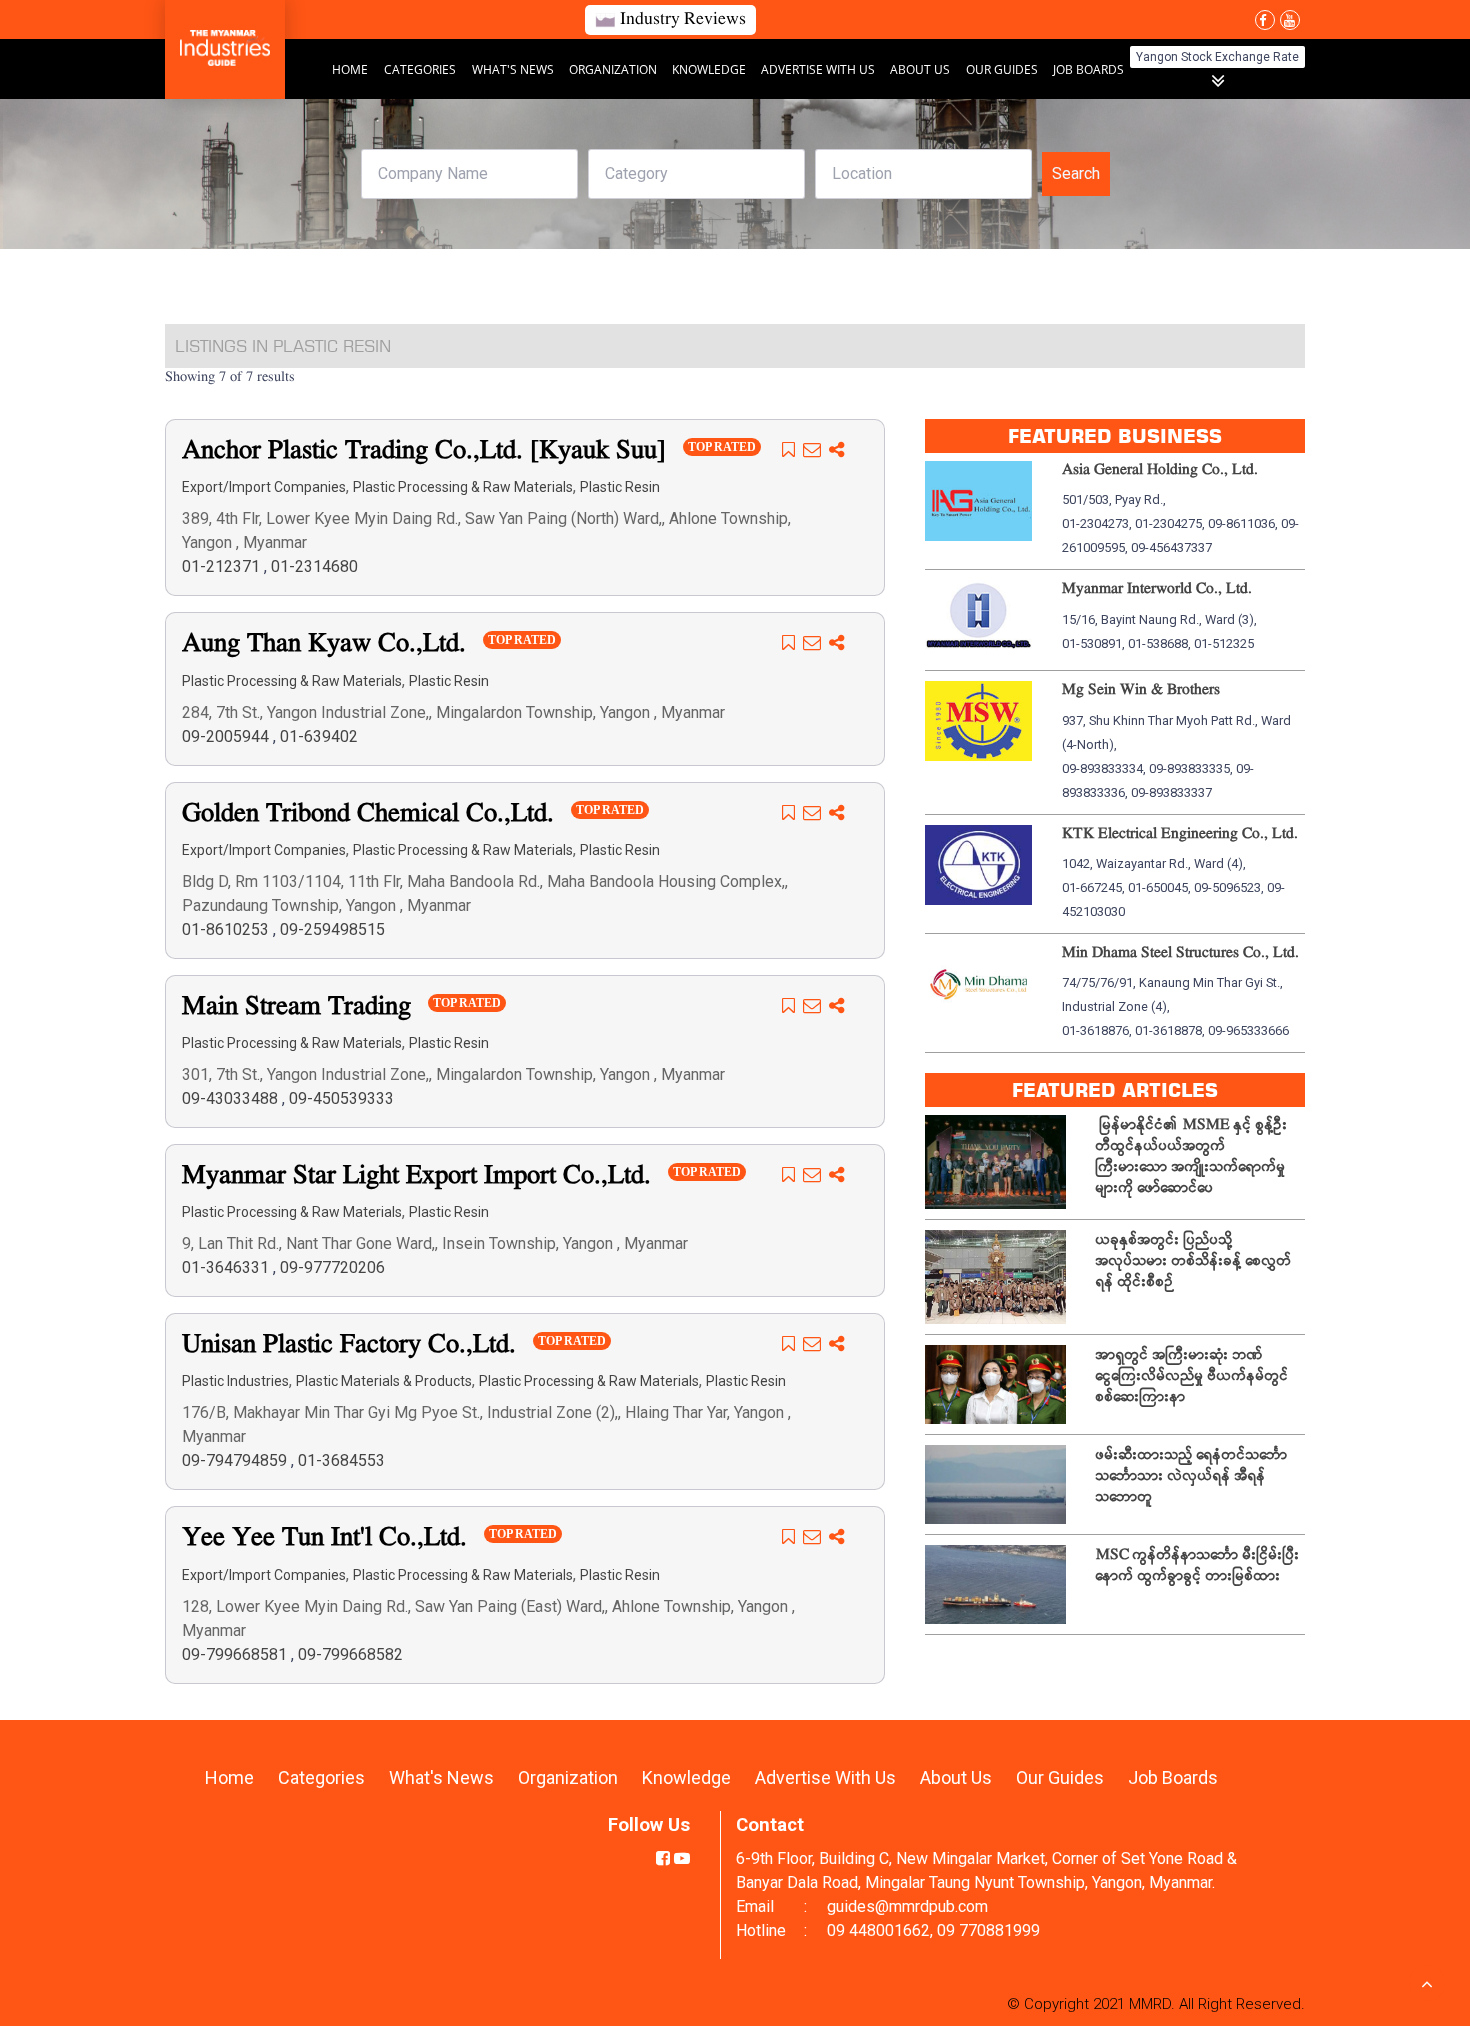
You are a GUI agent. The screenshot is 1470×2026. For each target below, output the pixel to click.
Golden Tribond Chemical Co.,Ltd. (371, 814)
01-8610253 (227, 929)
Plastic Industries (235, 1381)
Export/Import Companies (264, 487)
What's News (514, 69)
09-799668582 (350, 1654)
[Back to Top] (1427, 1983)
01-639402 (319, 736)
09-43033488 (232, 1098)
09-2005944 (227, 736)
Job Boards (1088, 69)
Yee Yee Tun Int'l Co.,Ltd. (328, 1538)
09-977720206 (332, 1267)
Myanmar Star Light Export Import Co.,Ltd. (420, 1176)
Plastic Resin (620, 487)
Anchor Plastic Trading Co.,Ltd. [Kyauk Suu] (427, 451)
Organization (614, 69)
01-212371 (223, 566)
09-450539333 (341, 1098)
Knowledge (710, 69)
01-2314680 (314, 566)
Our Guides (1003, 69)
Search (1076, 173)
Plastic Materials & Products (384, 1381)
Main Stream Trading (300, 1007)
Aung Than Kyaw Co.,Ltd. (327, 644)
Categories (420, 69)
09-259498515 (332, 929)
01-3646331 (227, 1267)
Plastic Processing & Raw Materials (463, 487)
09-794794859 (236, 1460)
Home (350, 69)
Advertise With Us (819, 69)
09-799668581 (236, 1654)
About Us (920, 69)
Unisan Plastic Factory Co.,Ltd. (352, 1345)
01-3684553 (341, 1460)
